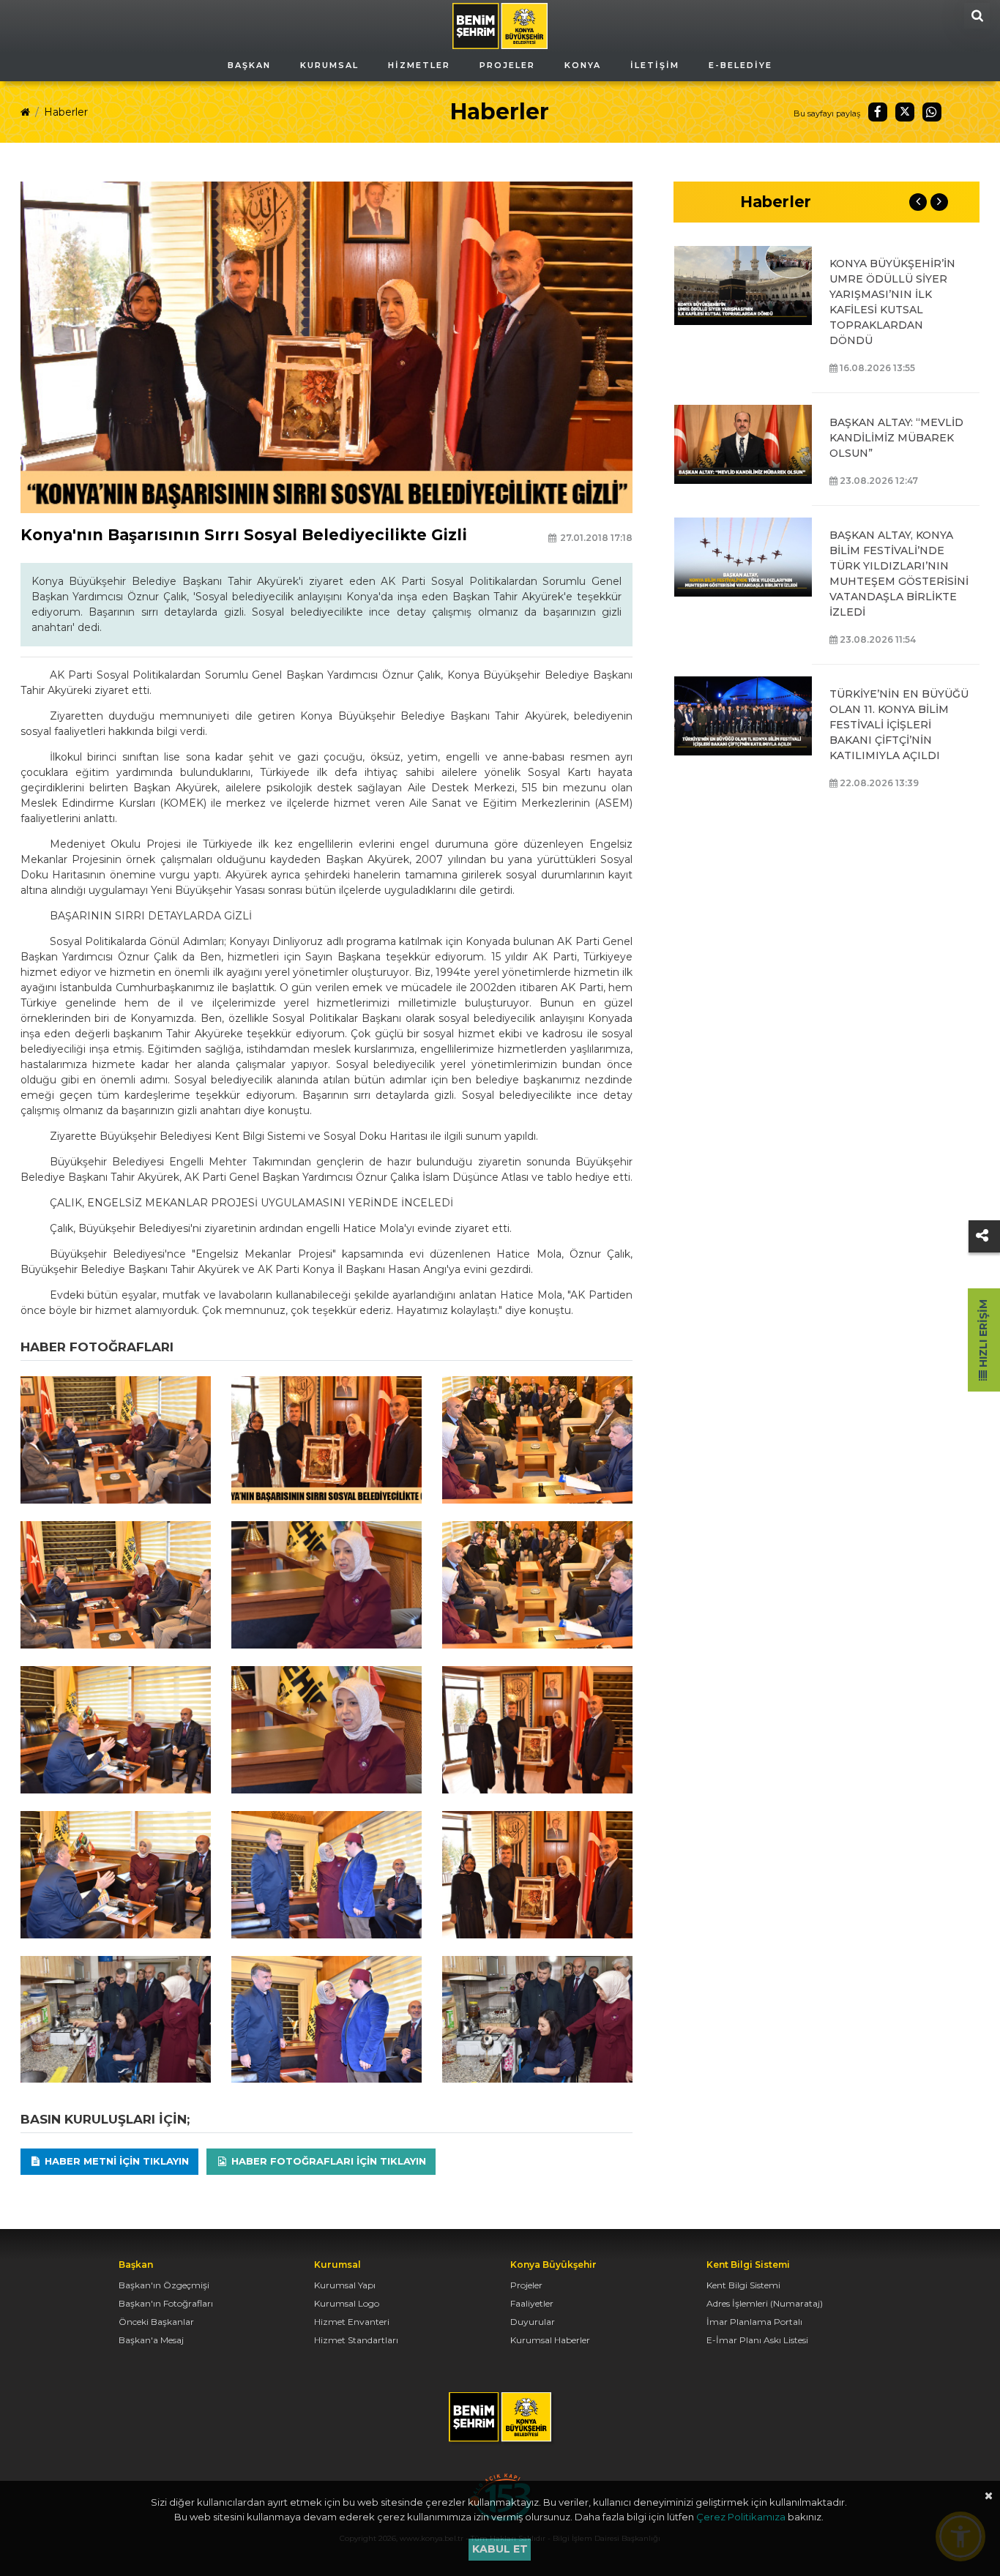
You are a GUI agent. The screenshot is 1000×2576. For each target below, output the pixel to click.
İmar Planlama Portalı (754, 2322)
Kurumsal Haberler (550, 2340)
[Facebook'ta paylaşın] (878, 112)
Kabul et (500, 2549)
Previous (918, 202)
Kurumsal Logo (347, 2303)
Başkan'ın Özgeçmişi (164, 2285)
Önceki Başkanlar (156, 2322)
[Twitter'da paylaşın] (905, 112)
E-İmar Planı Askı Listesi (757, 2340)
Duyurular (533, 2322)
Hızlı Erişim (983, 1335)
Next (939, 202)
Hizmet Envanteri (352, 2322)
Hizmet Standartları (356, 2340)
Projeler (526, 2285)
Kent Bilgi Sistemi (743, 2285)
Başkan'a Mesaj (151, 2340)
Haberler (66, 112)
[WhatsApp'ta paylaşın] (932, 112)
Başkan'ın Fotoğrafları (166, 2303)
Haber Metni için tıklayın (115, 2161)
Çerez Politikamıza (741, 2517)
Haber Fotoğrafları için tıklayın (327, 2161)
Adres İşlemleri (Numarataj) (765, 2303)
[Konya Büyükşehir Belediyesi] (500, 25)
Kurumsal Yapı (345, 2285)
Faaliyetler (532, 2303)
